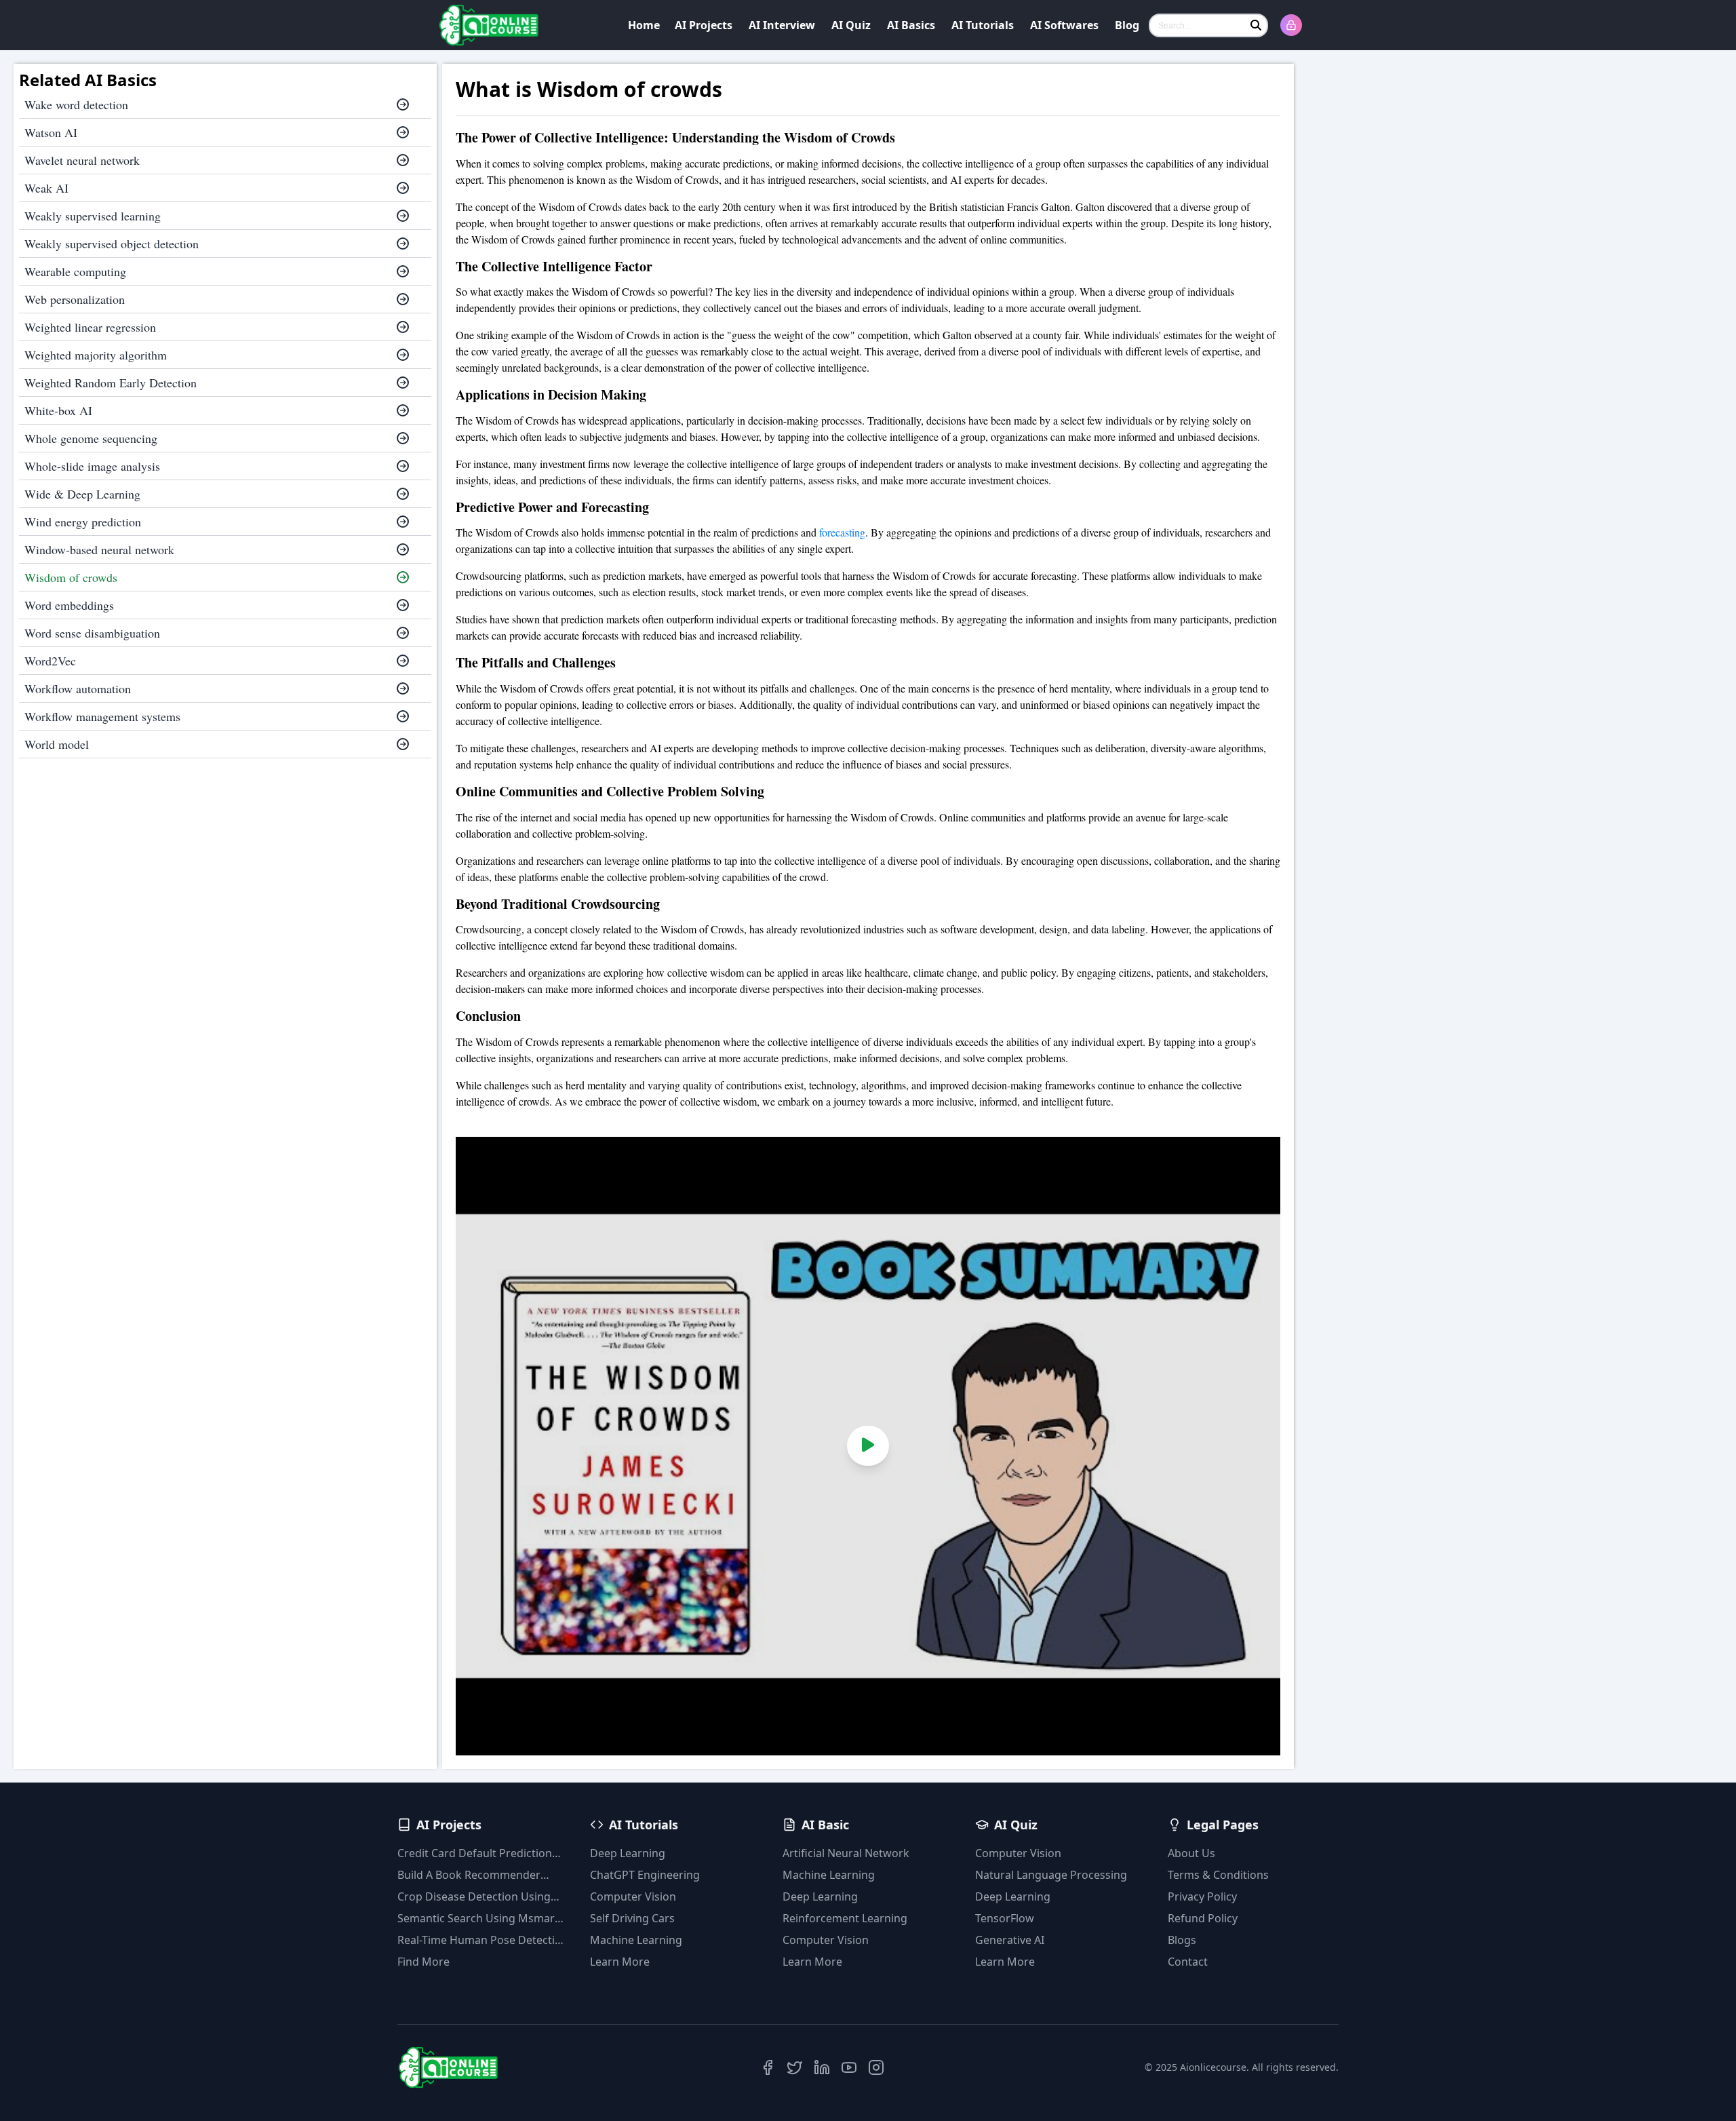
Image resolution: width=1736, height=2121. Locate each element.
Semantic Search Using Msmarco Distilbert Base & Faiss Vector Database (482, 1919)
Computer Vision (633, 1896)
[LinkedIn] (822, 2067)
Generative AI (1010, 1940)
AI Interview (782, 25)
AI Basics (911, 25)
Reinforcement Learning (845, 1918)
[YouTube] (849, 2067)
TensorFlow (1005, 1918)
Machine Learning (636, 1940)
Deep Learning (628, 1853)
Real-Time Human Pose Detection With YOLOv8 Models (483, 1940)
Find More (423, 1962)
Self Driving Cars (632, 1918)
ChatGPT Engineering (645, 1875)
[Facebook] (768, 2067)
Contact (1188, 1962)
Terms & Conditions (1218, 1875)
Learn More (620, 1962)
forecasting (842, 532)
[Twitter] (795, 2067)
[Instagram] (876, 2067)
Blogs (1182, 1940)
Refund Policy (1203, 1918)
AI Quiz (851, 25)
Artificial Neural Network (846, 1853)
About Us (1191, 1853)
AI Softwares (1064, 25)
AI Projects (704, 25)
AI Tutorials (983, 25)
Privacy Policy (1202, 1896)
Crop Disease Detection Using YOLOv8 (474, 1897)
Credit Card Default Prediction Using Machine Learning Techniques (475, 1853)
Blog (1127, 25)
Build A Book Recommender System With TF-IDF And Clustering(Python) (469, 1875)
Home (644, 25)
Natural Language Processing (1051, 1875)
